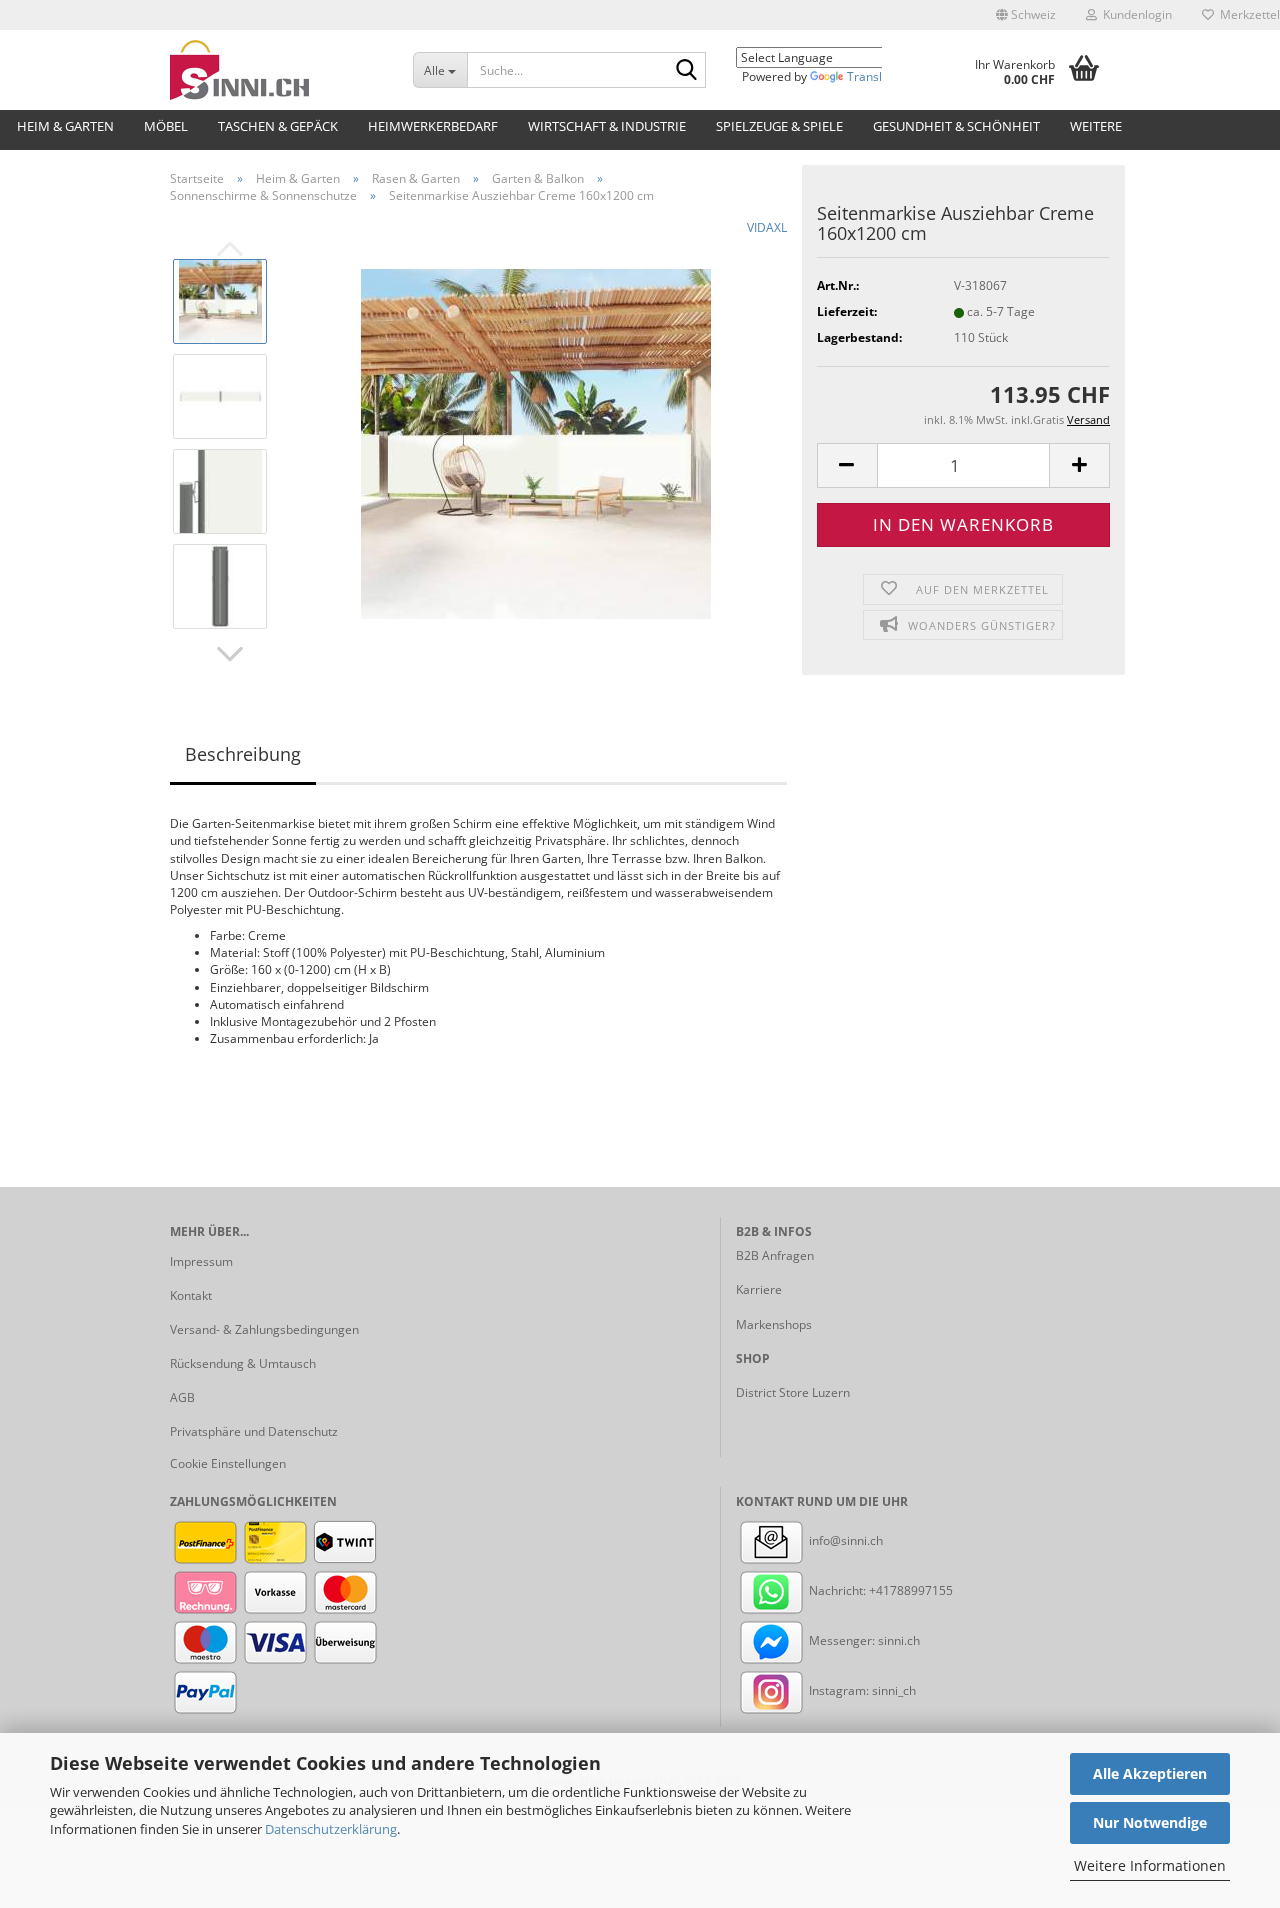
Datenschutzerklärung (331, 1829)
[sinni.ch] (276, 70)
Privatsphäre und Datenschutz (254, 1431)
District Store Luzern (793, 1392)
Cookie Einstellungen (228, 1463)
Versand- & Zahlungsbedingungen (264, 1329)
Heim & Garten (65, 126)
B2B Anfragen (775, 1255)
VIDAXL (767, 227)
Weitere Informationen (1150, 1865)
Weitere (1096, 126)
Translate (873, 76)
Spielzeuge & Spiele (779, 126)
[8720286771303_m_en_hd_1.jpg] (536, 443)
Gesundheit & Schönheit (956, 126)
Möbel (166, 126)
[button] (1026, 15)
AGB (182, 1397)
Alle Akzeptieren (1150, 1773)
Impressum (201, 1261)
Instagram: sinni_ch (861, 1690)
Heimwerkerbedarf (433, 126)
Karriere (759, 1289)
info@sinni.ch (844, 1540)
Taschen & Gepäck (278, 126)
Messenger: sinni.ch (863, 1640)
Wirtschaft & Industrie (607, 126)
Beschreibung (243, 754)
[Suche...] (687, 71)
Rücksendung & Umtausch (243, 1363)
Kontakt (191, 1295)
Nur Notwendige (1150, 1822)
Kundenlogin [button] (1134, 14)
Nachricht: (837, 1590)
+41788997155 (911, 1590)
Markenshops (774, 1324)
